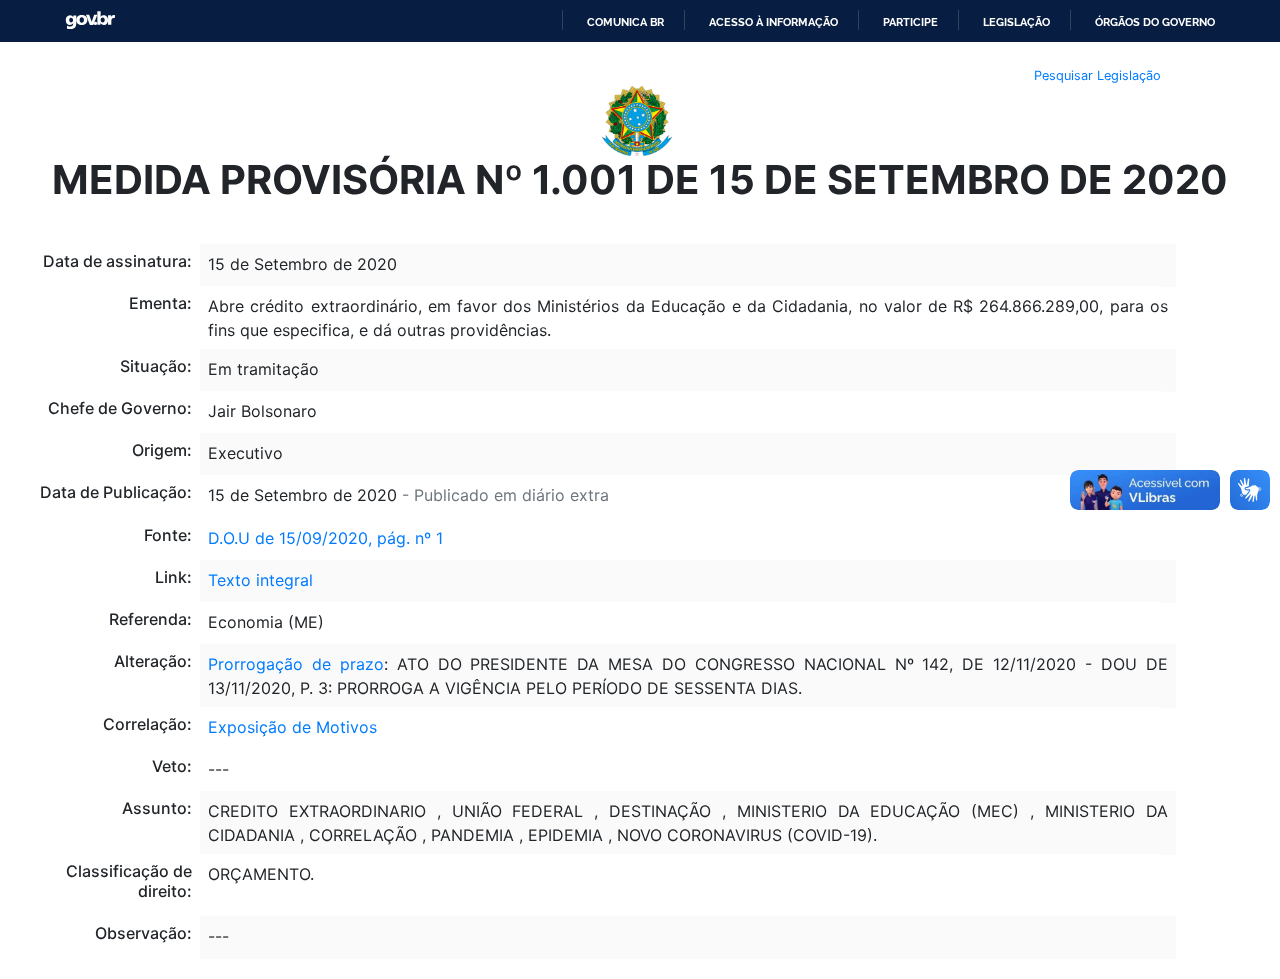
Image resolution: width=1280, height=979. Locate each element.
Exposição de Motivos (292, 727)
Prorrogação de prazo (296, 664)
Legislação (1016, 22)
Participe (910, 22)
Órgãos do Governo (1155, 22)
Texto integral (260, 580)
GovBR (90, 20)
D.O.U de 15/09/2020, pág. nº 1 (325, 538)
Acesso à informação (773, 22)
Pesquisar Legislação (1097, 75)
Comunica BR (625, 22)
